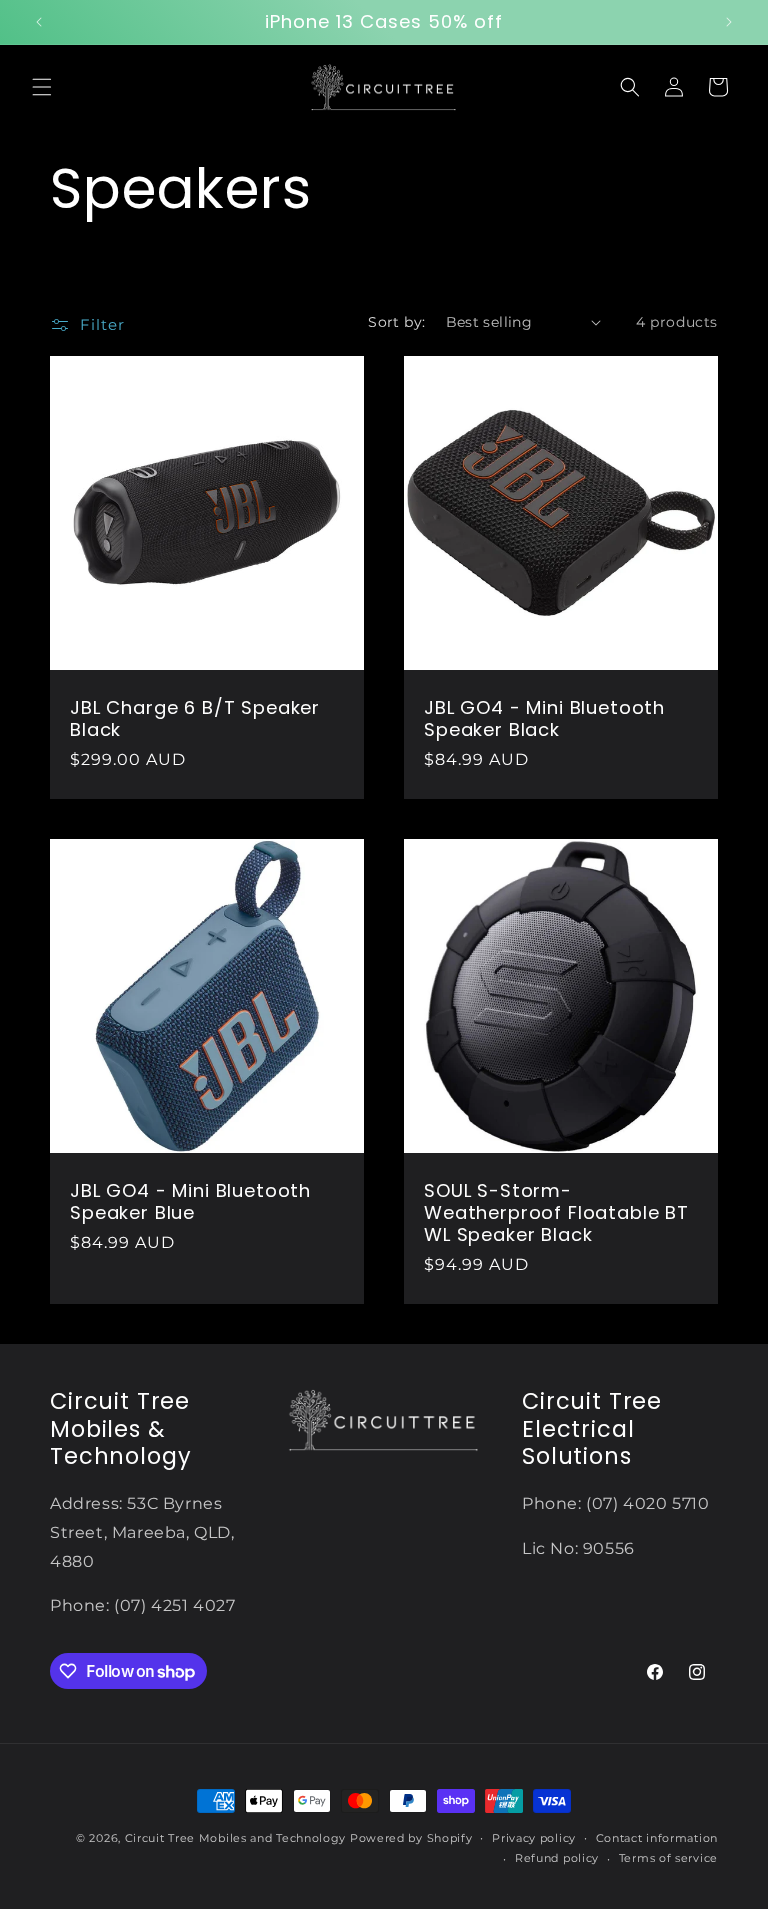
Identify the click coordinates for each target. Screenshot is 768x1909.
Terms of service (668, 1858)
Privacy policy (534, 1838)
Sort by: (396, 322)
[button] (42, 87)
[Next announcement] (729, 22)
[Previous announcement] (39, 22)
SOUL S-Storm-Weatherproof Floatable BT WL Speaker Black (556, 1213)
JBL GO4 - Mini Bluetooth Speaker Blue (190, 1202)
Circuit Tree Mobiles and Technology (236, 1838)
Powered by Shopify (411, 1838)
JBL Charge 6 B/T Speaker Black (195, 719)
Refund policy (557, 1858)
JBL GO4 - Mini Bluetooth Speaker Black (544, 719)
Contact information (657, 1838)
